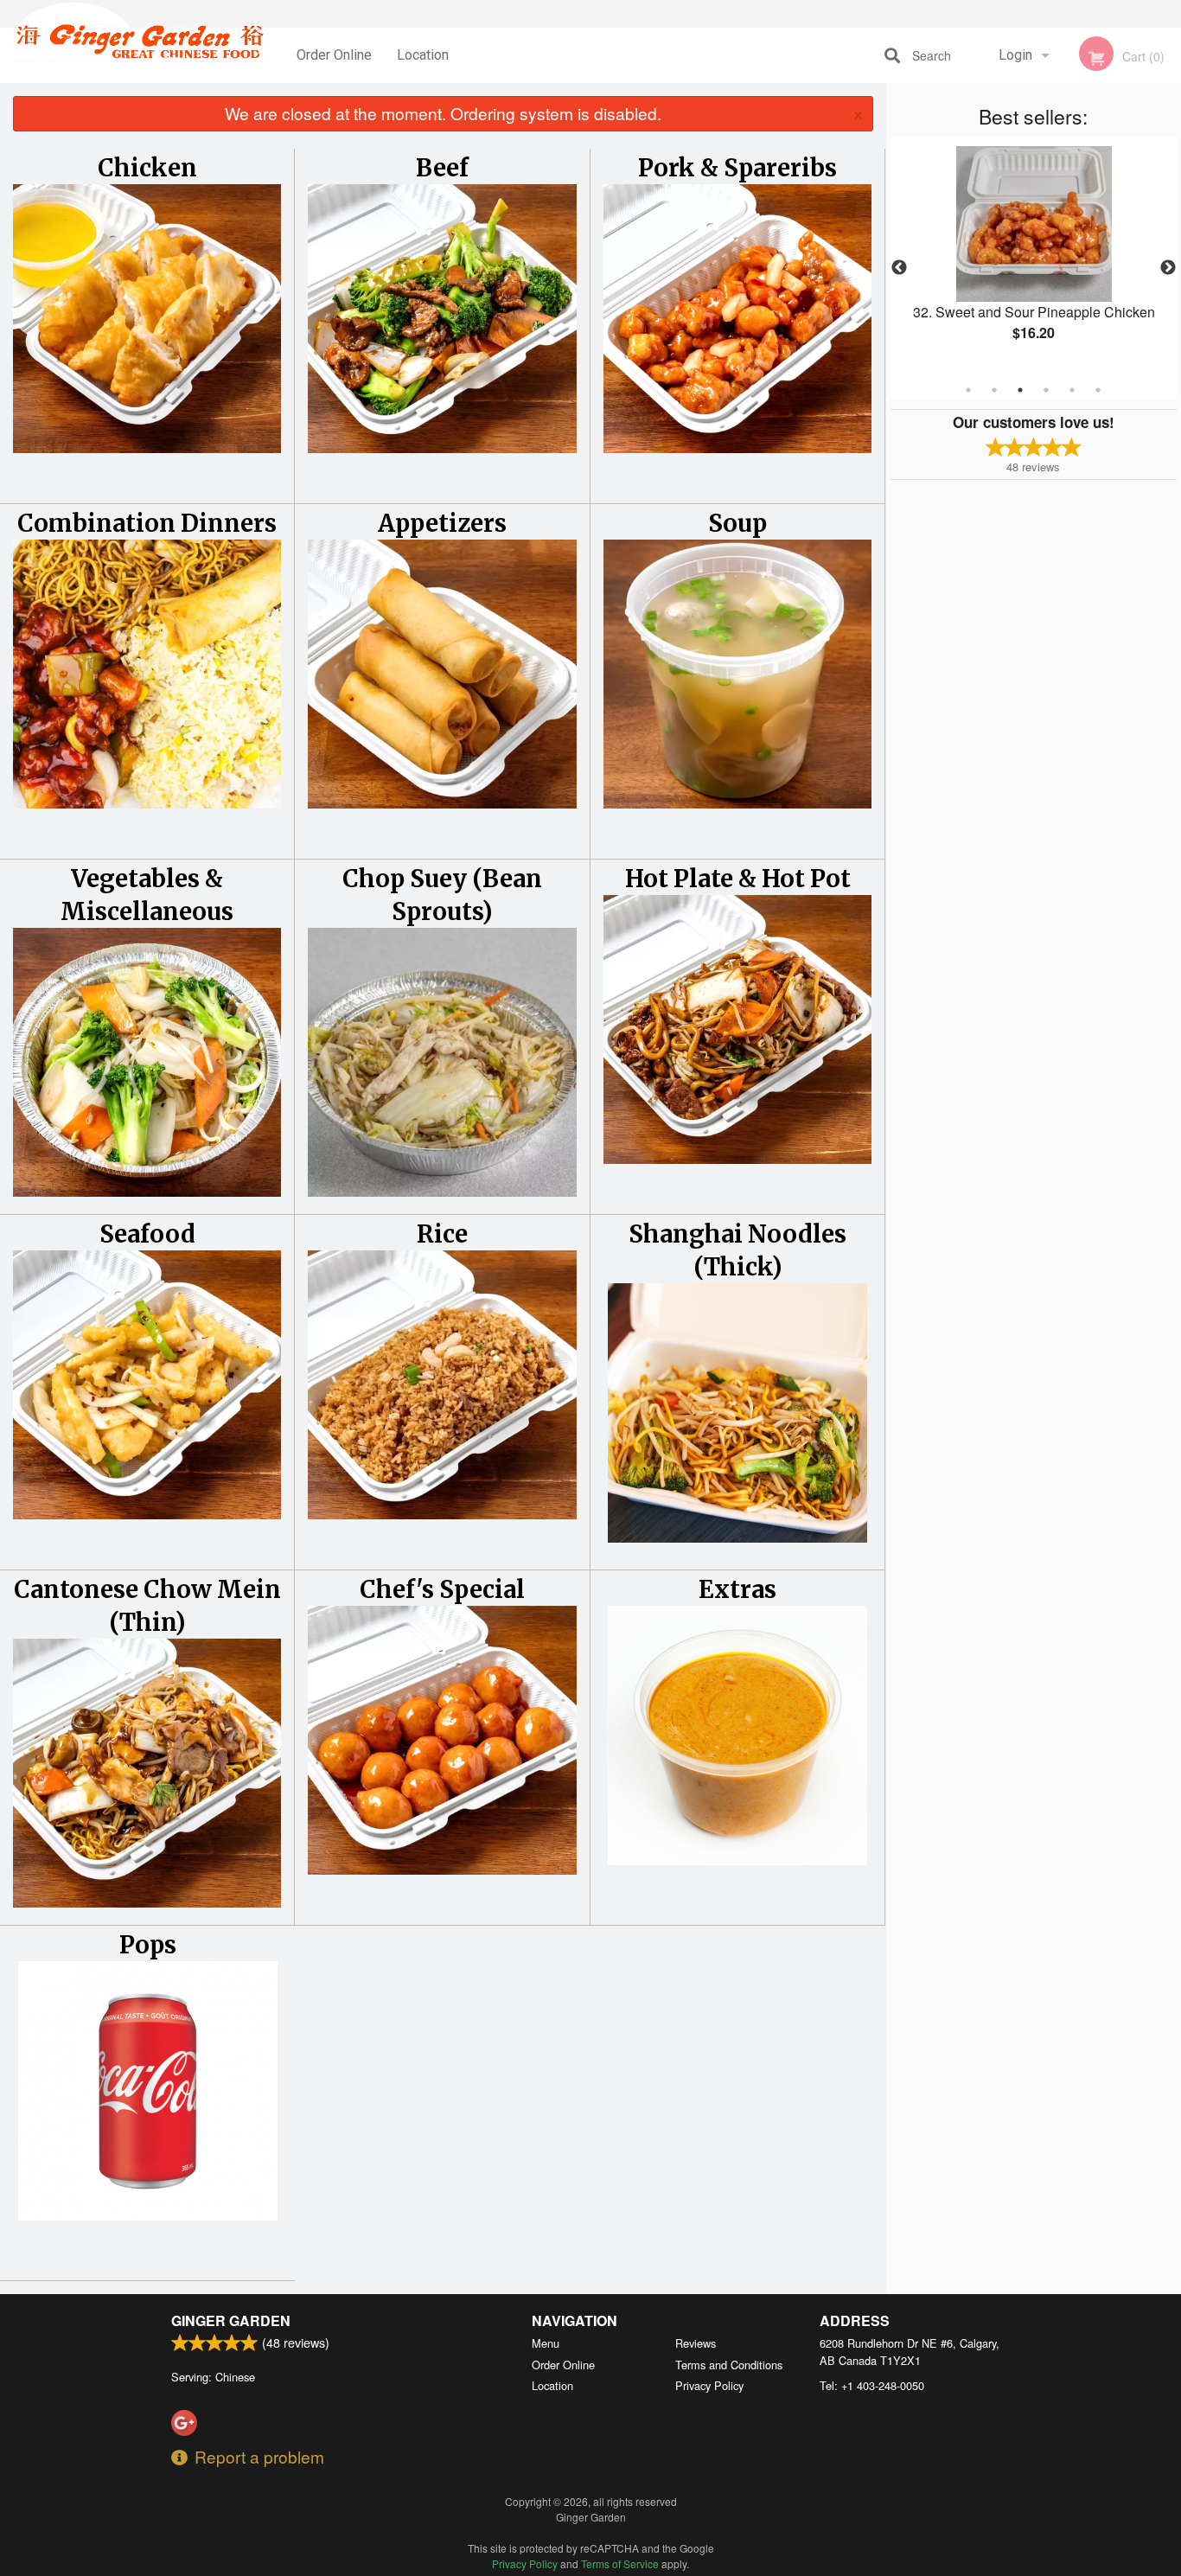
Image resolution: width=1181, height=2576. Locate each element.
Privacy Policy (709, 2385)
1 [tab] (968, 390)
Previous (899, 268)
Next (1168, 268)
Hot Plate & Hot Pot (738, 879)
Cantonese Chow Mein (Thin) (147, 1606)
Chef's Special (442, 1589)
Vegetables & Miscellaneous (147, 895)
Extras (737, 1589)
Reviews (696, 2343)
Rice (442, 1234)
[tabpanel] (1034, 258)
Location (423, 55)
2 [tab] (994, 390)
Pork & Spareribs (737, 168)
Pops (148, 1945)
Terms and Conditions (729, 2365)
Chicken (147, 168)
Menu (546, 2343)
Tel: (872, 2385)
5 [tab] (1072, 390)
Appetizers (442, 523)
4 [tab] (1046, 390)
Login (1015, 55)
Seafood (147, 1234)
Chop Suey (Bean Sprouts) (442, 895)
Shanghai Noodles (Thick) (737, 1250)
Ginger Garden (231, 2320)
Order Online (334, 55)
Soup (737, 523)
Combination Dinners (147, 523)
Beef (442, 168)
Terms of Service (620, 2563)
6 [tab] (1098, 390)
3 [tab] (1020, 390)
